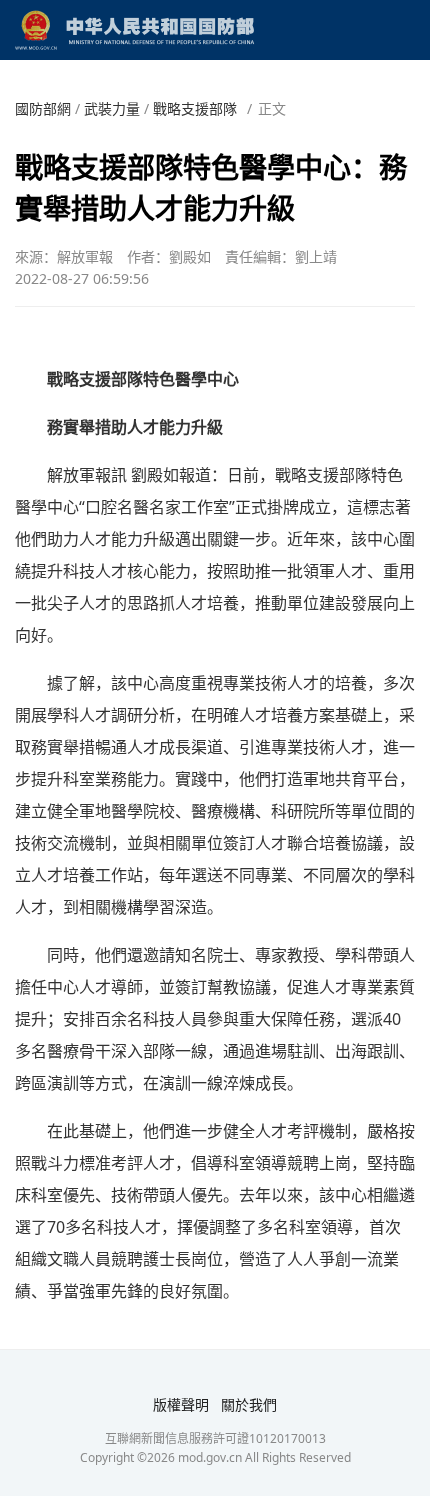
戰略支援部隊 (195, 108)
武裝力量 (112, 108)
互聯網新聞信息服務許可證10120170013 (215, 1438)
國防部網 (43, 108)
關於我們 (249, 1404)
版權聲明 (181, 1404)
